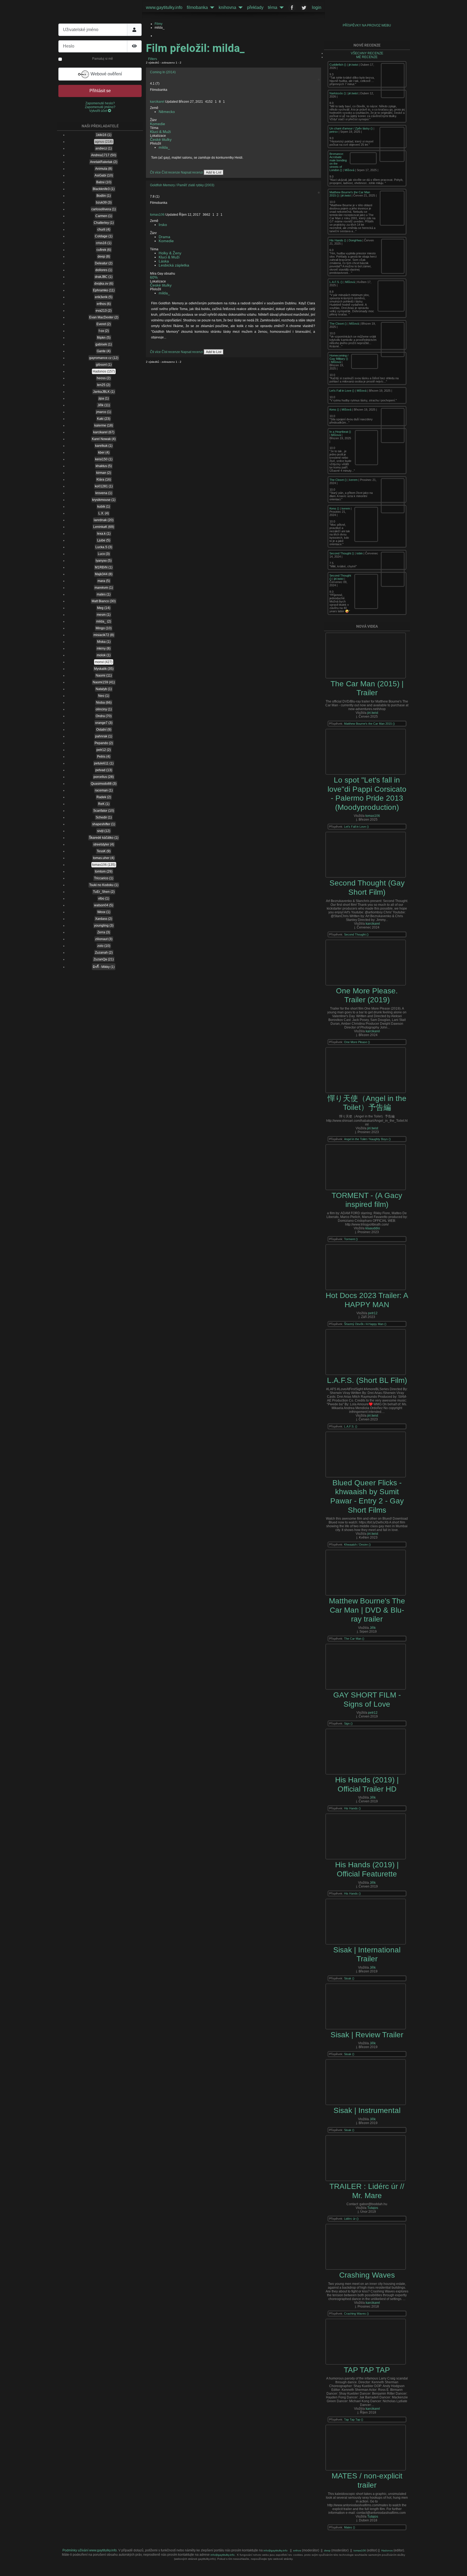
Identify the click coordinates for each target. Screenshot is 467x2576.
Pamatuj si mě (103, 59)
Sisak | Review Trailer (367, 2035)
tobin (360, 553)
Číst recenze (171, 172)
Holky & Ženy (170, 253)
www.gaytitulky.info (164, 7)
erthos (298, 2550)
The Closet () (338, 324)
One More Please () (357, 1042)
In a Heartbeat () (340, 432)
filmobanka (197, 7)
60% (154, 277)
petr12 (373, 1313)
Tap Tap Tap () (354, 2419)
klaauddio (373, 1228)
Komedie (158, 124)
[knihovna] (239, 8)
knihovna (227, 7)
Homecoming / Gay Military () (339, 357)
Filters (152, 59)
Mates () (350, 2527)
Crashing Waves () (356, 2314)
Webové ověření (106, 74)
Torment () (351, 1239)
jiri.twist (353, 65)
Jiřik (373, 1628)
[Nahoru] (459, 2568)
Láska (164, 261)
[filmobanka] (211, 8)
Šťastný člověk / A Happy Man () (365, 1324)
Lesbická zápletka (174, 265)
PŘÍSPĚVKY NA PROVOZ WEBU (367, 25)
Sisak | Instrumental (367, 2110)
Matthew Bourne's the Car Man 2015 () (369, 724)
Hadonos (387, 2550)
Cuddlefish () (338, 65)
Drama (164, 237)
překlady (255, 7)
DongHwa (355, 240)
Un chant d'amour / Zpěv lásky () (351, 128)
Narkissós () (338, 93)
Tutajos (373, 2208)
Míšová (349, 170)
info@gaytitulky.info (276, 2550)
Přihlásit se (100, 91)
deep (328, 2550)
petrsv (334, 132)
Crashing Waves (367, 2275)
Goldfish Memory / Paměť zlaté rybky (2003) (182, 185)
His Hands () (338, 240)
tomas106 (157, 215)
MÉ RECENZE (367, 57)
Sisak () (349, 1978)
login (317, 7)
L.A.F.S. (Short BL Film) (367, 1380)
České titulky (161, 140)
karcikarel (157, 102)
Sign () (348, 1723)
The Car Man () (354, 1639)
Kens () (335, 410)
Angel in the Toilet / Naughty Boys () (367, 1139)
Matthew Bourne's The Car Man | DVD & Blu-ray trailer (367, 1610)
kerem (353, 480)
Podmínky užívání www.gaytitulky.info (90, 2550)
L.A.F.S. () (336, 282)
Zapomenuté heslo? (100, 103)
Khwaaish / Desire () (357, 1545)
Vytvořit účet (99, 111)
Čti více (155, 172)
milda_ (164, 147)
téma (273, 7)
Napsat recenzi (192, 172)
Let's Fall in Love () (342, 391)
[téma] (281, 8)
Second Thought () (342, 553)
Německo (167, 112)
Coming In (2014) (163, 72)
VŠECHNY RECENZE (367, 53)
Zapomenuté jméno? (100, 107)
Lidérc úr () (351, 2219)
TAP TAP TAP (367, 2370)
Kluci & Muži (160, 132)
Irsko (163, 225)
